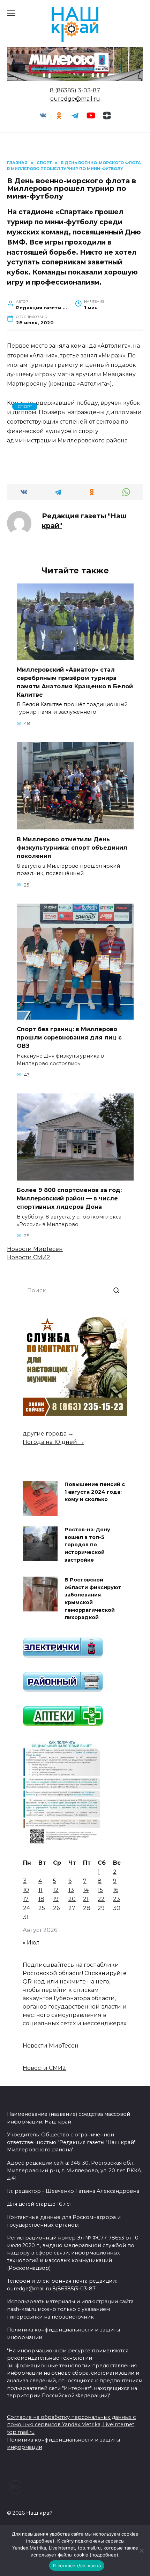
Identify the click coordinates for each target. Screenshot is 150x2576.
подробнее (40, 2541)
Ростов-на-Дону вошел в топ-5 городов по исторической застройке (87, 1545)
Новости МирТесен (35, 1249)
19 (56, 1899)
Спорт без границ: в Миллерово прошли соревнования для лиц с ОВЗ (69, 1038)
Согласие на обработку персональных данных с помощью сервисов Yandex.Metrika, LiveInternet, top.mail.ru (71, 2425)
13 (71, 1890)
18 (41, 1899)
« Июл (31, 1943)
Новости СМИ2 (29, 1257)
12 (56, 1890)
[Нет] (141, 2551)
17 (26, 1899)
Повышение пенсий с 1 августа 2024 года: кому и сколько (95, 1492)
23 (117, 1899)
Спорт (25, 407)
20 (72, 1899)
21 (86, 1899)
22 (101, 1899)
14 (86, 1890)
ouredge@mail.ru (75, 99)
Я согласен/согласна (77, 2566)
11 (40, 1890)
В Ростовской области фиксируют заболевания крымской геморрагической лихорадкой (93, 1599)
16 (116, 1890)
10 (26, 1890)
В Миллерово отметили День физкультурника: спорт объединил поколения (72, 847)
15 (100, 1890)
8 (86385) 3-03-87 (75, 90)
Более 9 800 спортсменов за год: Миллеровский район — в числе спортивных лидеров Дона (69, 1198)
